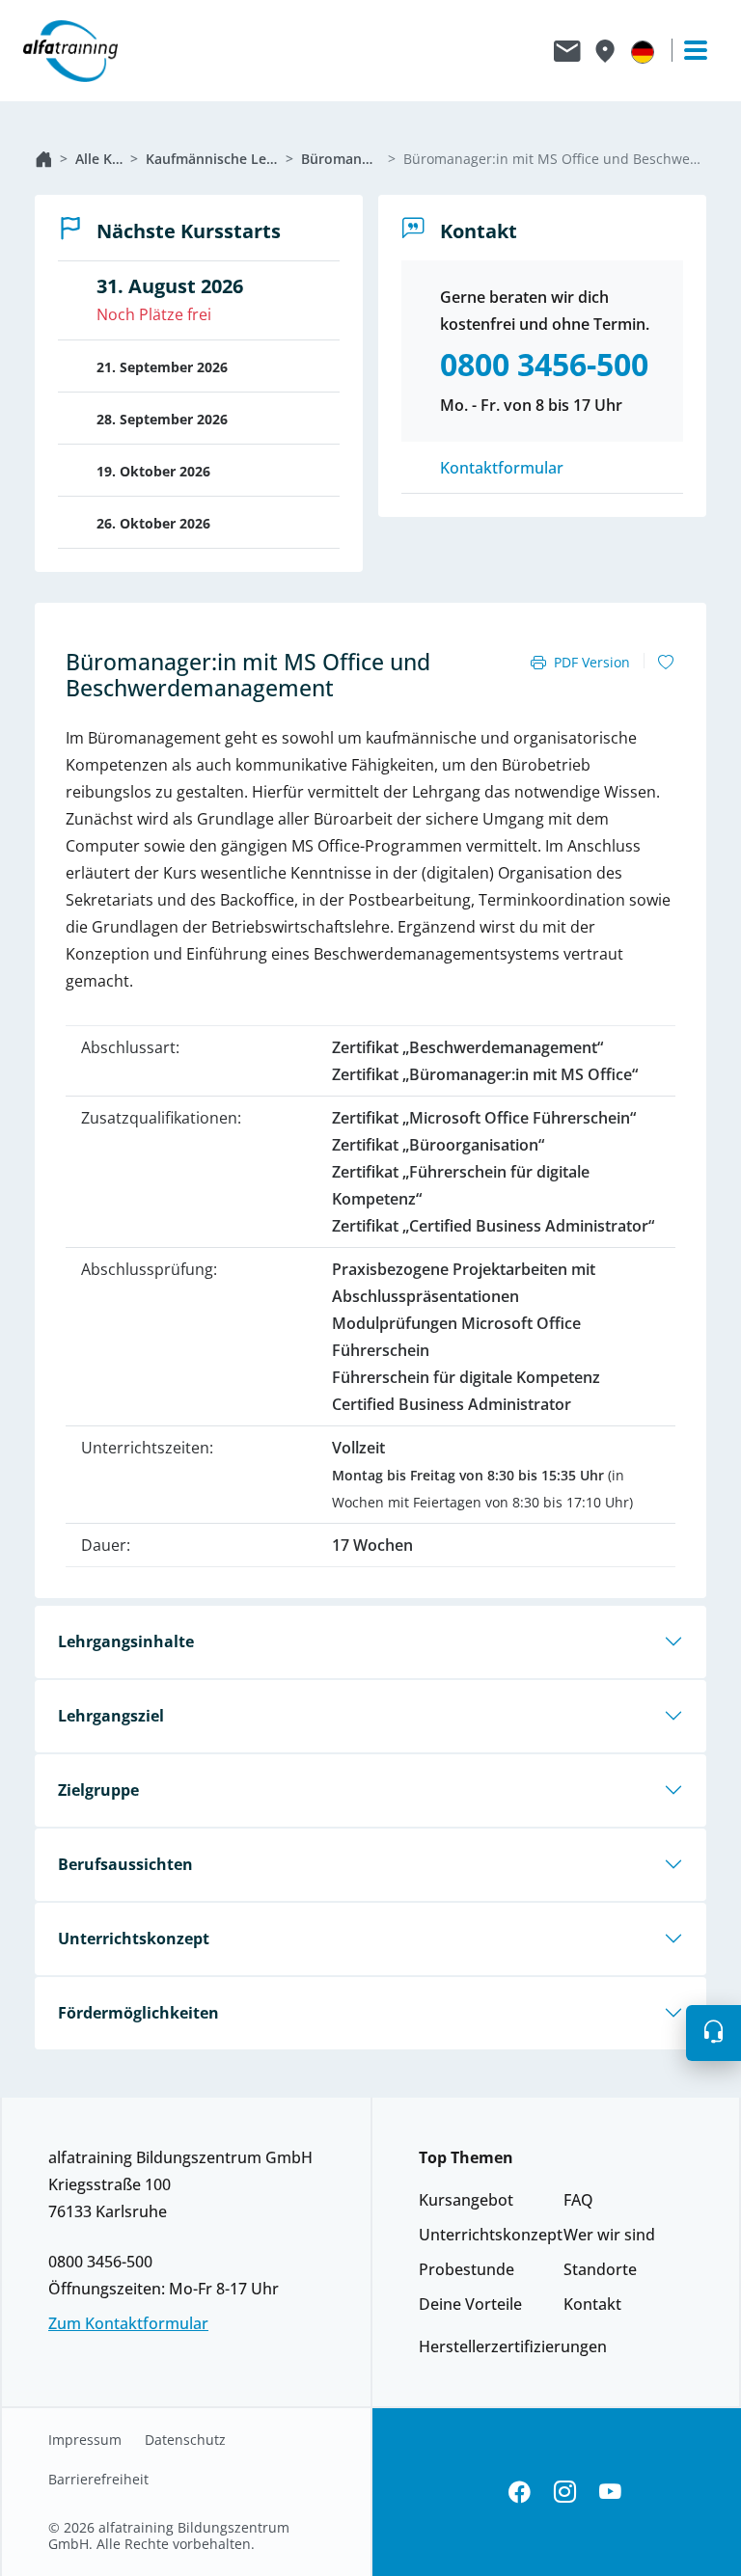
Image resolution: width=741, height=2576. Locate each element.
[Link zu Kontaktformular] (567, 51)
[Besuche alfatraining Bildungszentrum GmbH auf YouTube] (610, 2493)
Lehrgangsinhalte (126, 1641)
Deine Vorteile (470, 2304)
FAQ (578, 2200)
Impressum (85, 2440)
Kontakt (592, 2304)
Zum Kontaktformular (128, 2323)
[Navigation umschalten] (687, 50)
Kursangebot (466, 2200)
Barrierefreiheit (98, 2480)
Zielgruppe (98, 1790)
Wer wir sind (609, 2235)
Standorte (600, 2269)
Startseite (43, 159)
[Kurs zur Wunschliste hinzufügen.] (666, 663)
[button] (714, 2033)
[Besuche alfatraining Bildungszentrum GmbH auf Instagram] (565, 2493)
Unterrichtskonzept (134, 1939)
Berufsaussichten (125, 1864)
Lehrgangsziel (111, 1716)
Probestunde (467, 2269)
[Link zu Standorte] (604, 51)
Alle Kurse (99, 159)
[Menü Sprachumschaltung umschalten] (643, 51)
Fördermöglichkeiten (138, 2013)
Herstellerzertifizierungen (513, 2346)
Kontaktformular (502, 468)
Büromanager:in (341, 159)
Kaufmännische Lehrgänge (212, 159)
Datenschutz (185, 2440)
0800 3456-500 (100, 2262)
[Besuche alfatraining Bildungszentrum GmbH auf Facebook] (520, 2493)
